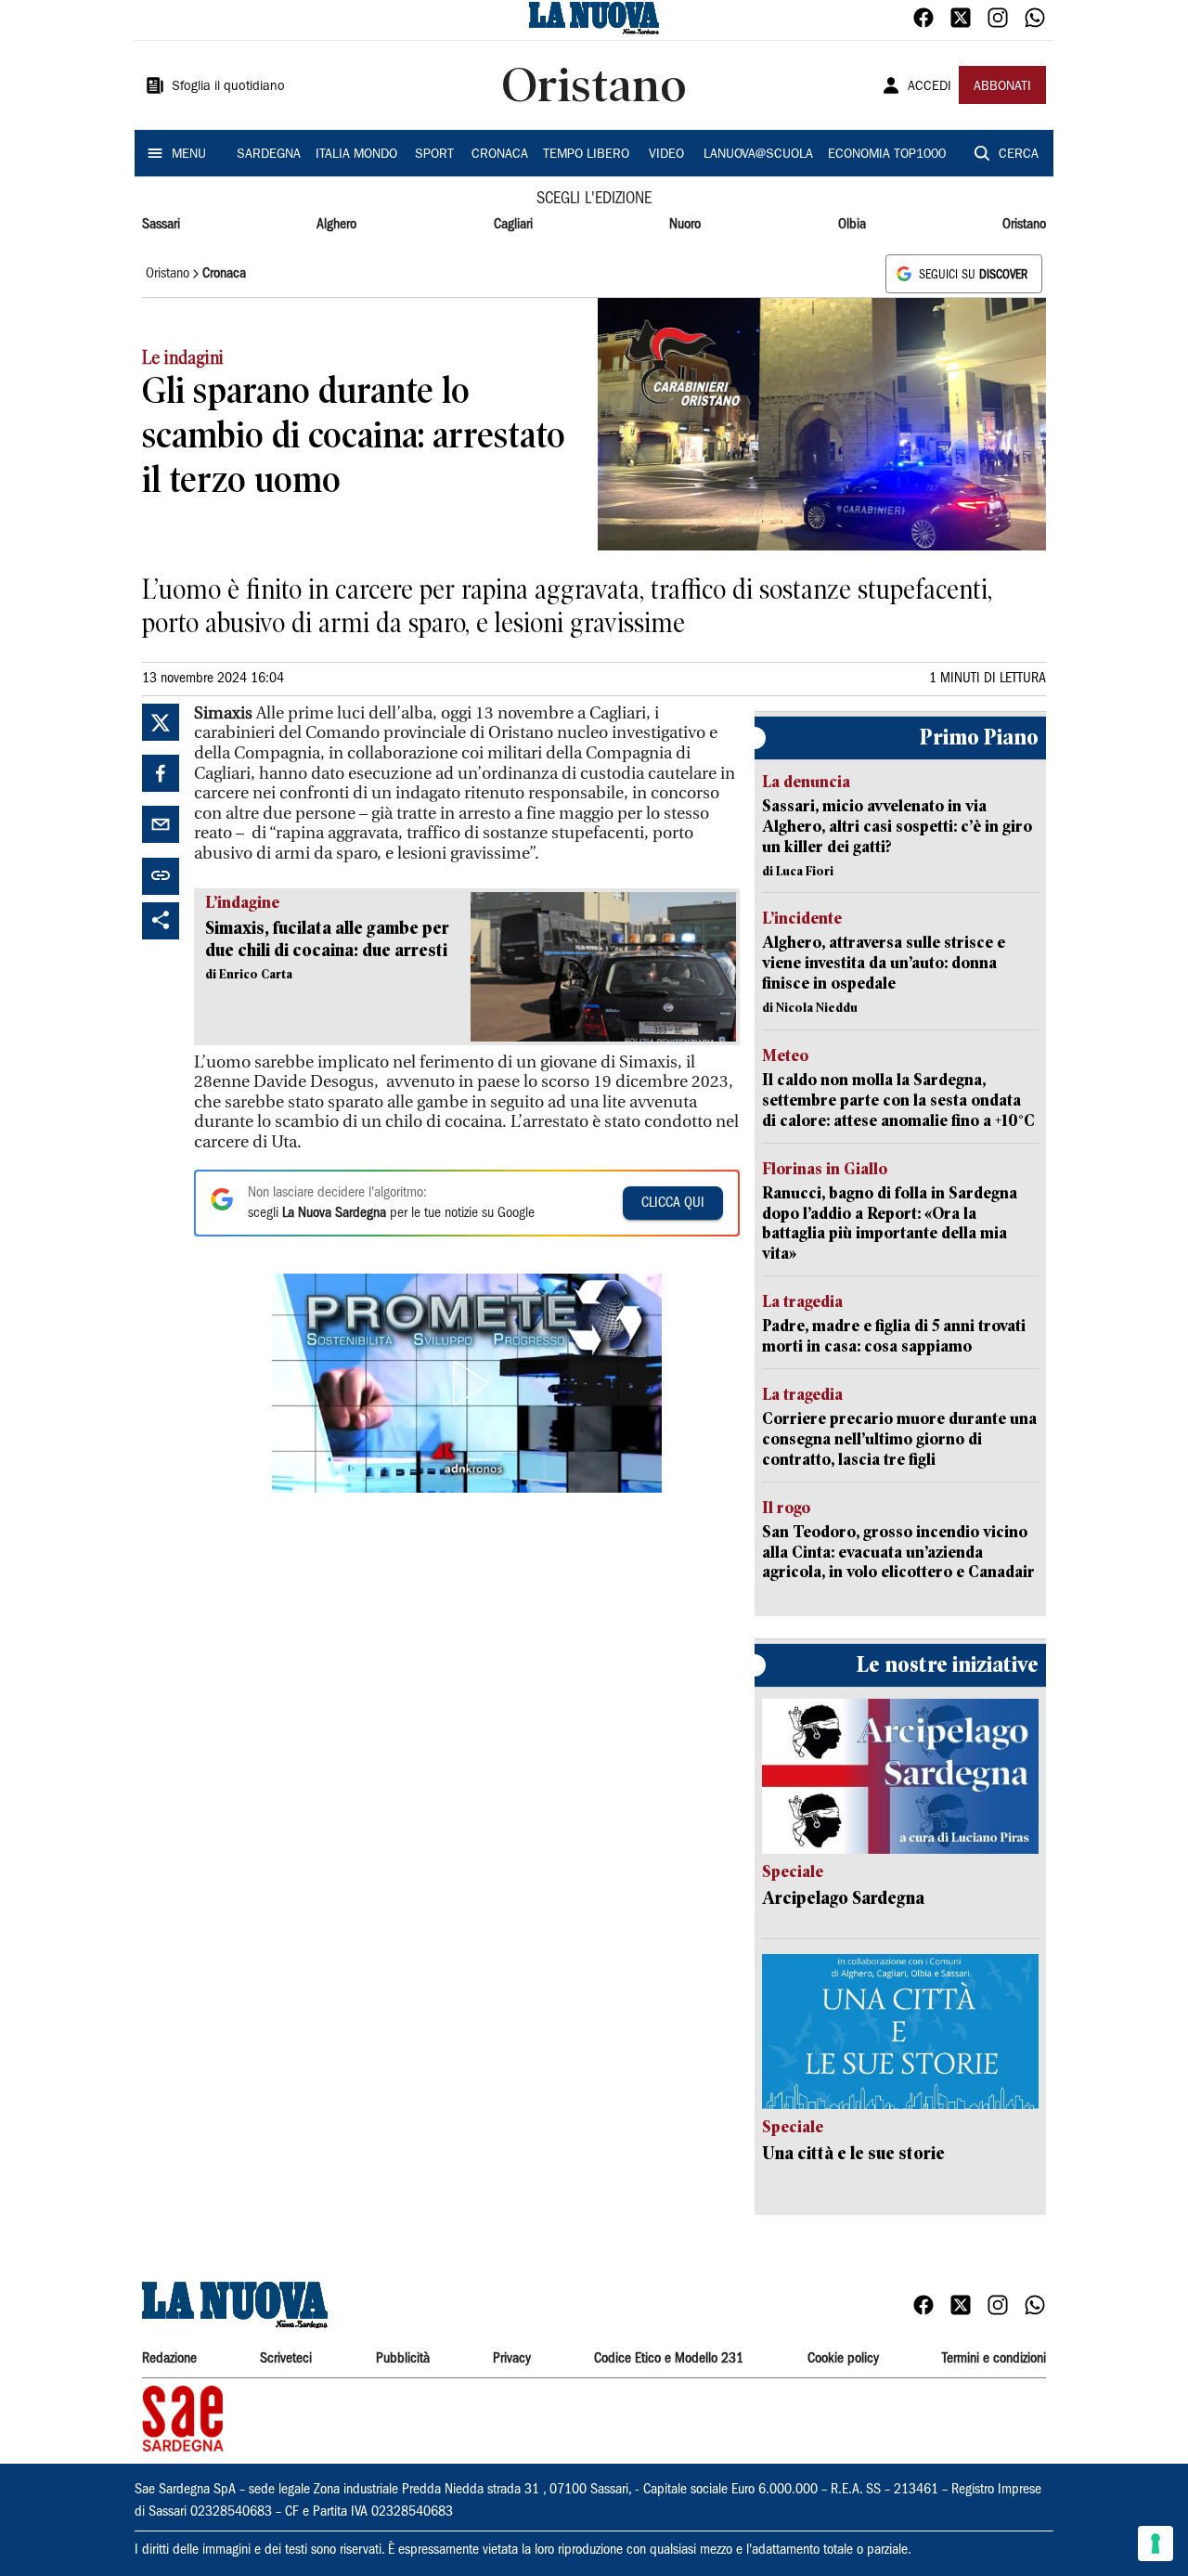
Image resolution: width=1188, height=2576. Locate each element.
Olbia (852, 225)
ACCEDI (930, 87)
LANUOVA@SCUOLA (758, 155)
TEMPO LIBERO (586, 155)
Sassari (161, 225)
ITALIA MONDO (356, 155)
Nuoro (685, 225)
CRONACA (500, 155)
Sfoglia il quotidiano (228, 87)
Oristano (1024, 225)
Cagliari (513, 225)
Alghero (336, 225)
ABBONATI (1002, 87)
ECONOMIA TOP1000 (887, 155)
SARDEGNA (269, 155)
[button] (467, 1383)
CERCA (1019, 155)
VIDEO (666, 155)
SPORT (434, 155)
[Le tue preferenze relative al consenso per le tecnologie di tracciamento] (1156, 2544)
